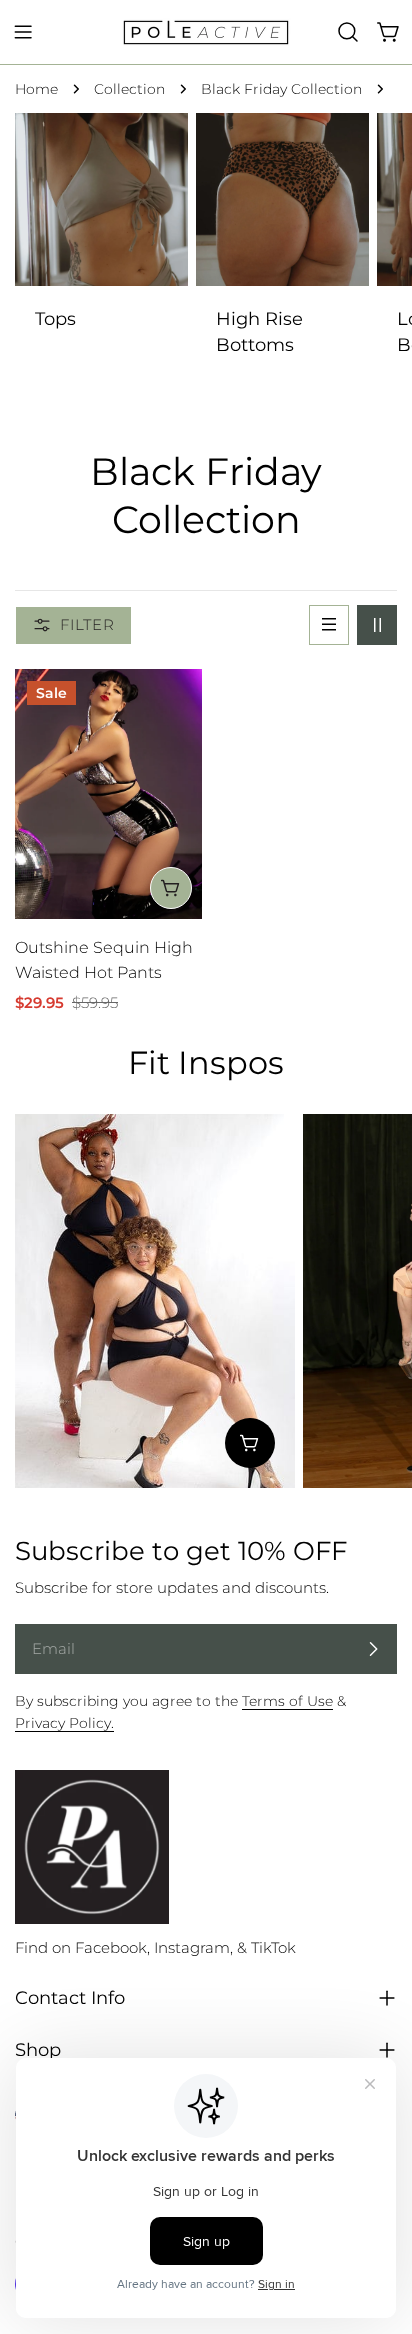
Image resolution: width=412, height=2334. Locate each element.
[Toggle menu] (23, 32)
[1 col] (329, 625)
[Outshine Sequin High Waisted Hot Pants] (108, 793)
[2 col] (377, 625)
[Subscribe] (373, 1649)
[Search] (348, 32)
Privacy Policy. (64, 1723)
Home (36, 89)
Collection (129, 89)
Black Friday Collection (281, 89)
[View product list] (250, 1443)
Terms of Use (287, 1701)
